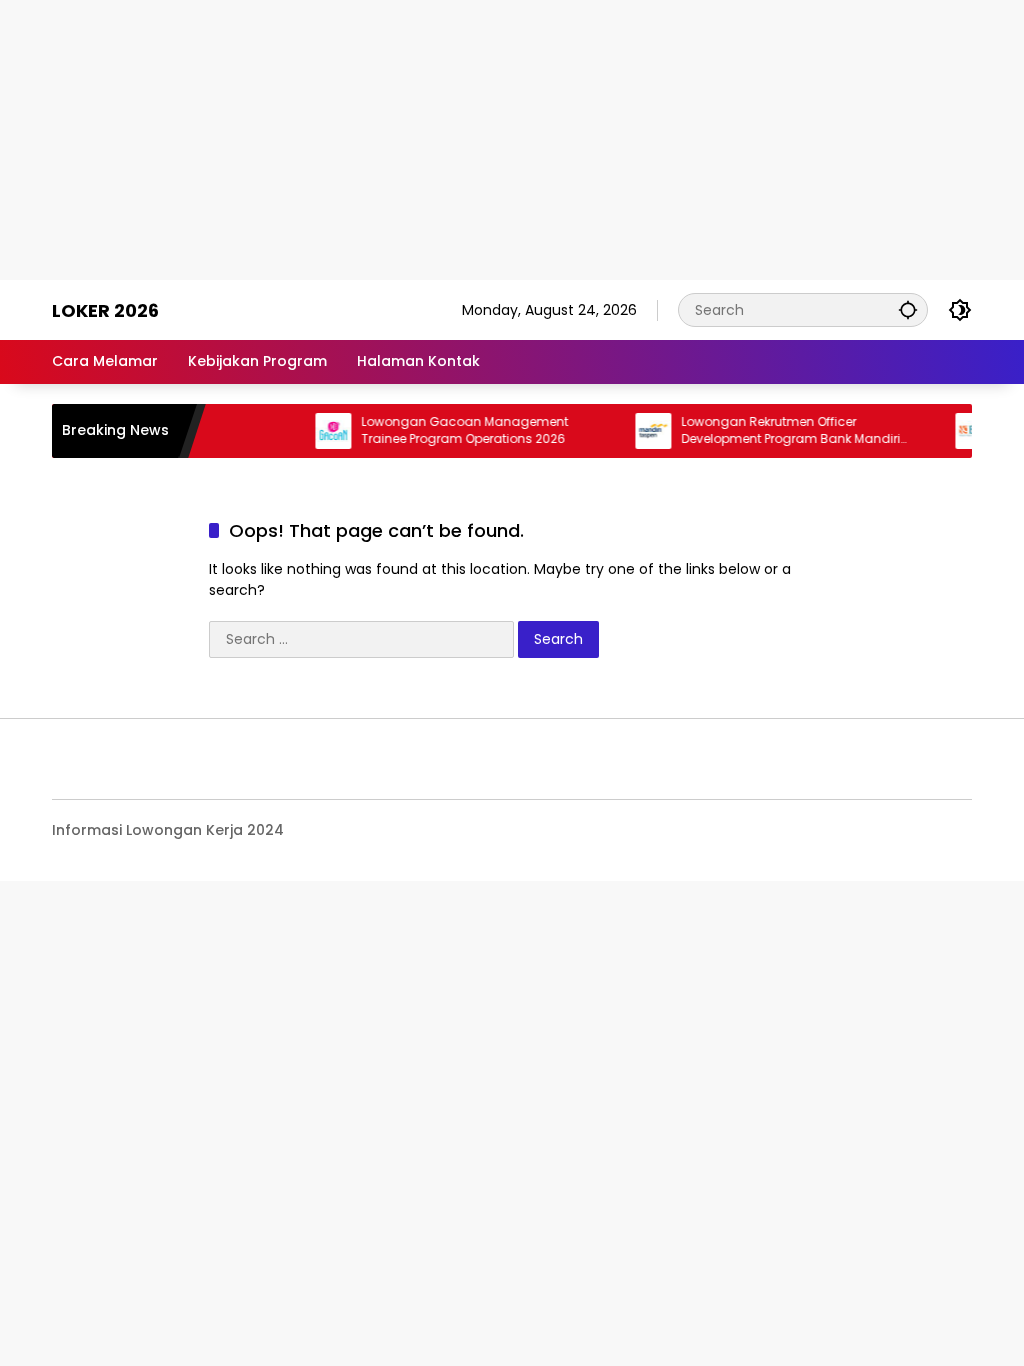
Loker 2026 (105, 310)
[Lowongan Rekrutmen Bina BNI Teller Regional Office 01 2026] (959, 431)
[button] (908, 309)
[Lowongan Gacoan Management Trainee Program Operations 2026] (319, 431)
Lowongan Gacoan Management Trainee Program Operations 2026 (450, 430)
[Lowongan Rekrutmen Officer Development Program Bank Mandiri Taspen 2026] (639, 431)
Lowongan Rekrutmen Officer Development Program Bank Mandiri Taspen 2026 (776, 431)
